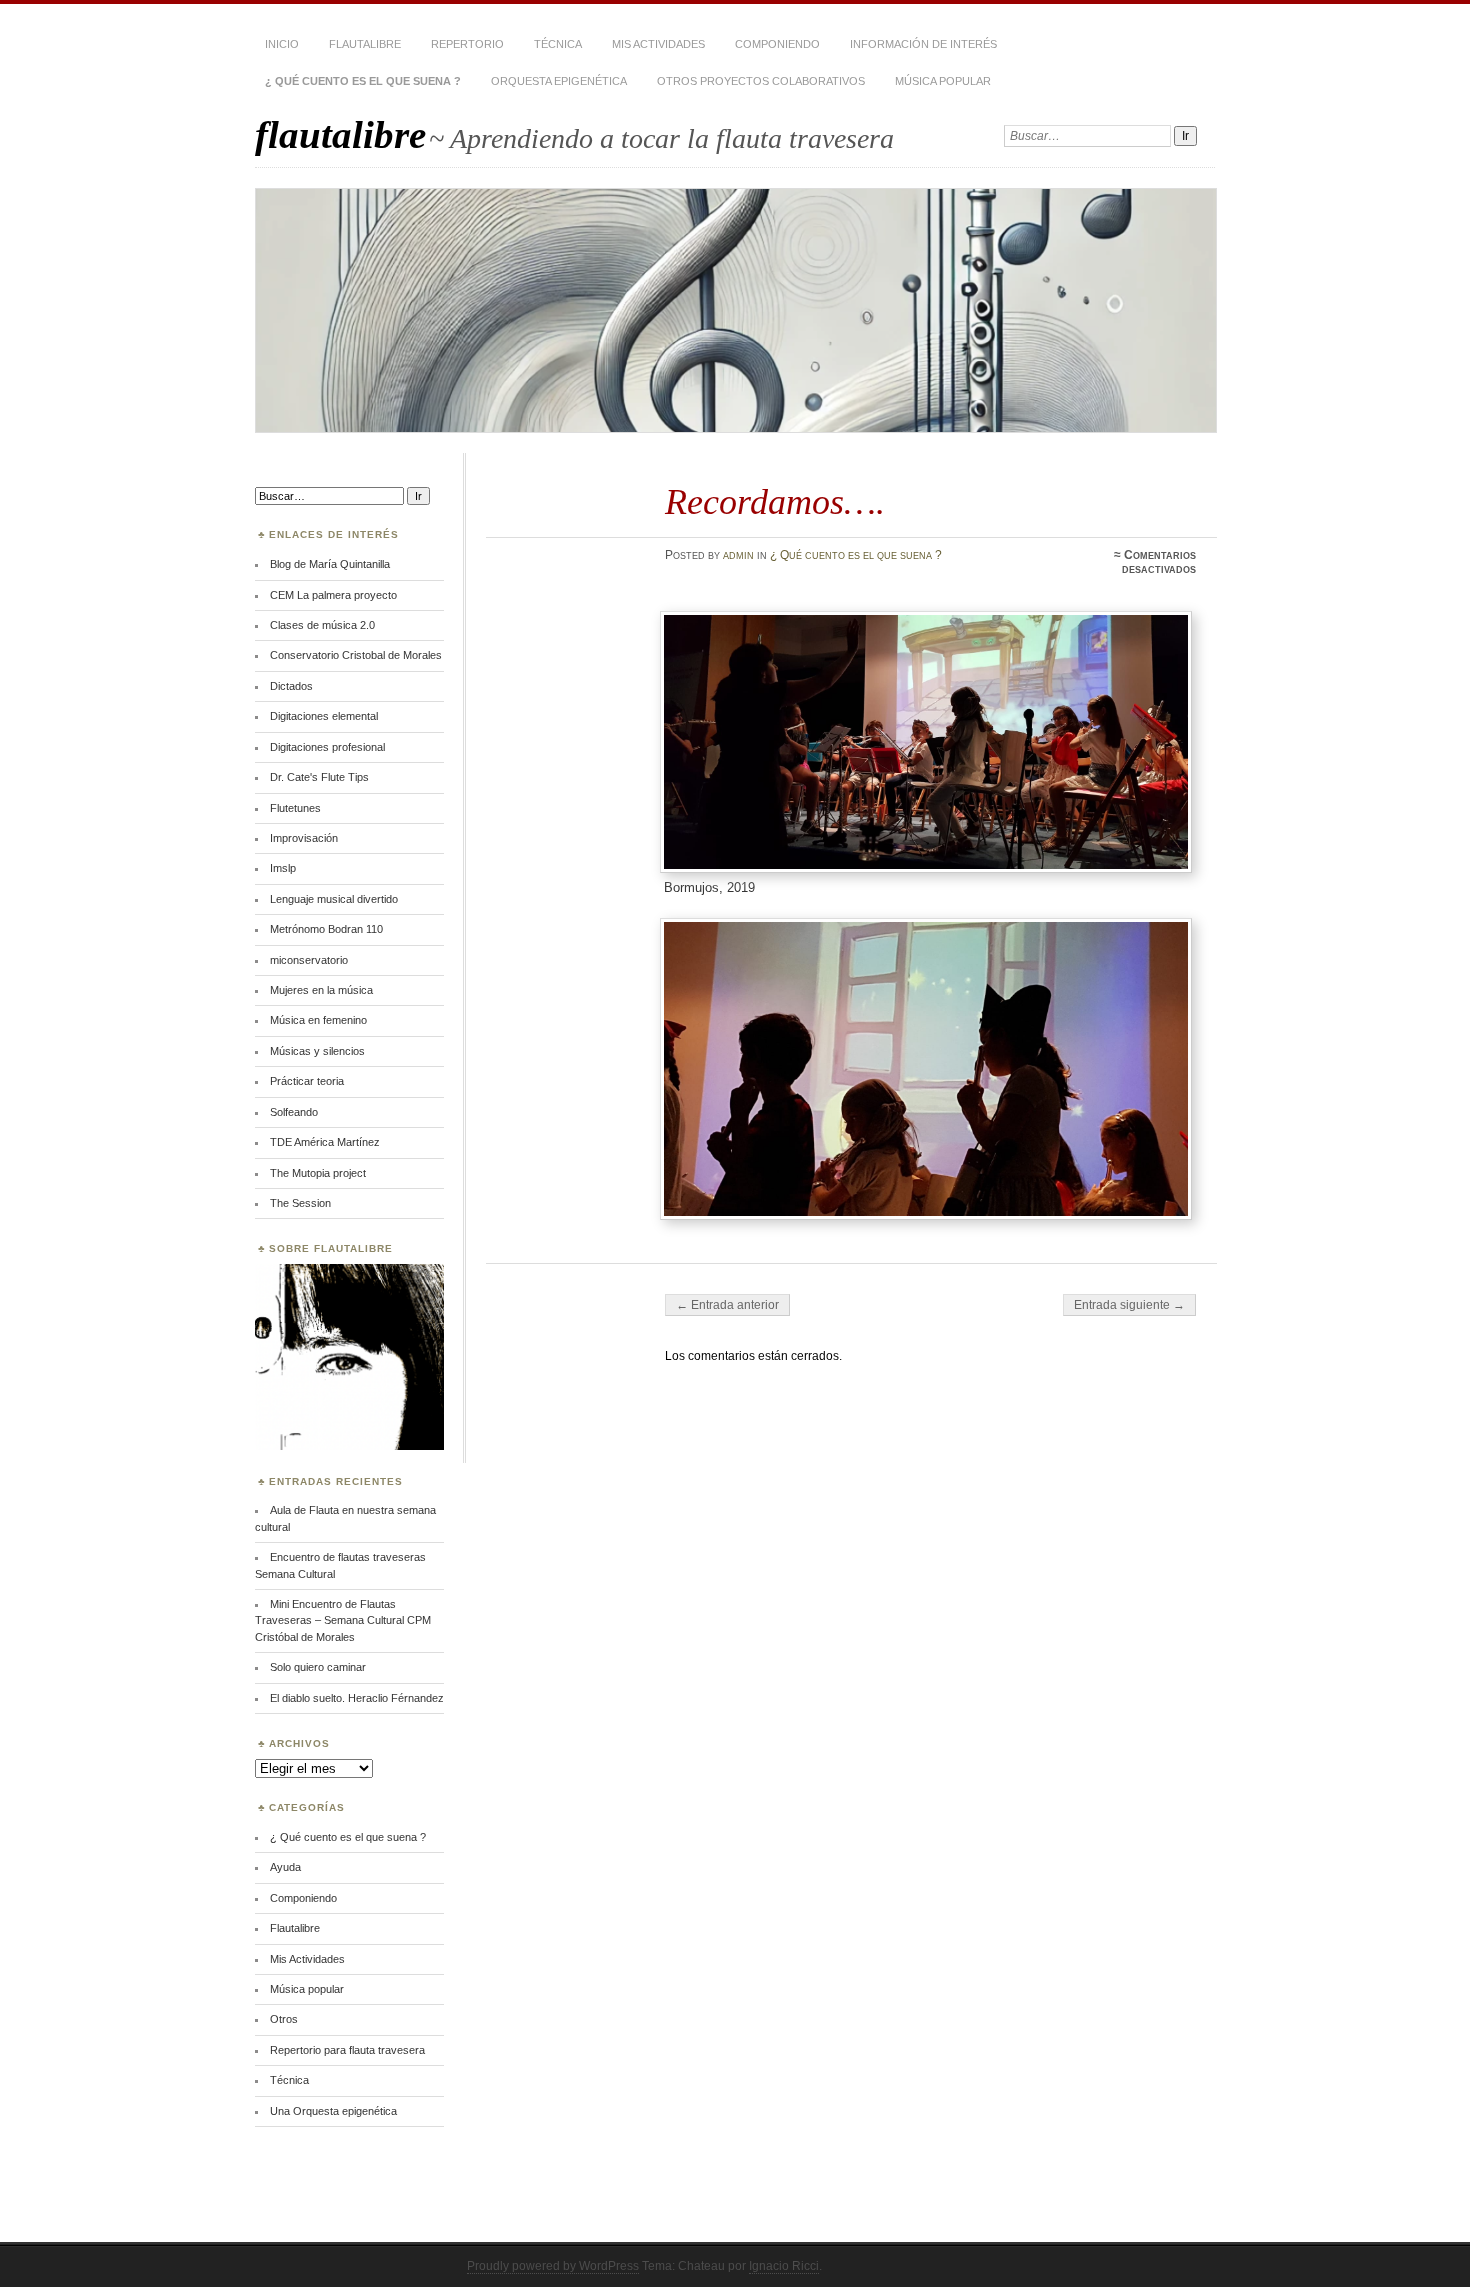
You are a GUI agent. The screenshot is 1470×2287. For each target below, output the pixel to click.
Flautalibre (365, 44)
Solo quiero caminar (318, 1667)
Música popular (943, 81)
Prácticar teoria (307, 1081)
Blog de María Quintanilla (330, 564)
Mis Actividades (658, 44)
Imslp (283, 868)
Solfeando (294, 1112)
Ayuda (285, 1867)
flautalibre (340, 134)
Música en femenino (318, 1020)
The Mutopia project (318, 1173)
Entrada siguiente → (1129, 1305)
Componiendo (777, 44)
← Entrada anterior (727, 1305)
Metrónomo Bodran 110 (326, 929)
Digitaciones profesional (327, 747)
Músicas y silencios (317, 1051)
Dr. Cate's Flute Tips (319, 777)
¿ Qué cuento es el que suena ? (363, 81)
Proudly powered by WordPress (553, 2266)
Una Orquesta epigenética (333, 2111)
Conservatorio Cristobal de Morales (356, 655)
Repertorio (467, 44)
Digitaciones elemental (324, 716)
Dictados (291, 686)
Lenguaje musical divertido (334, 899)
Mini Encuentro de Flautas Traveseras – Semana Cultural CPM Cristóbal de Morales (343, 1620)
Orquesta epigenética (559, 81)
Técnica (558, 44)
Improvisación (304, 838)
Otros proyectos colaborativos (761, 81)
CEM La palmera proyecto (333, 595)
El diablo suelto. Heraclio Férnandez (357, 1698)
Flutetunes (295, 808)
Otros (284, 2019)
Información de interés (923, 44)
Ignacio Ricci (784, 2266)
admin (738, 555)
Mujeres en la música (321, 990)
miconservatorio (309, 960)
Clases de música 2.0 (322, 625)
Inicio (282, 44)
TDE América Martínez (325, 1142)
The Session (300, 1203)
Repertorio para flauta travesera (347, 2050)
